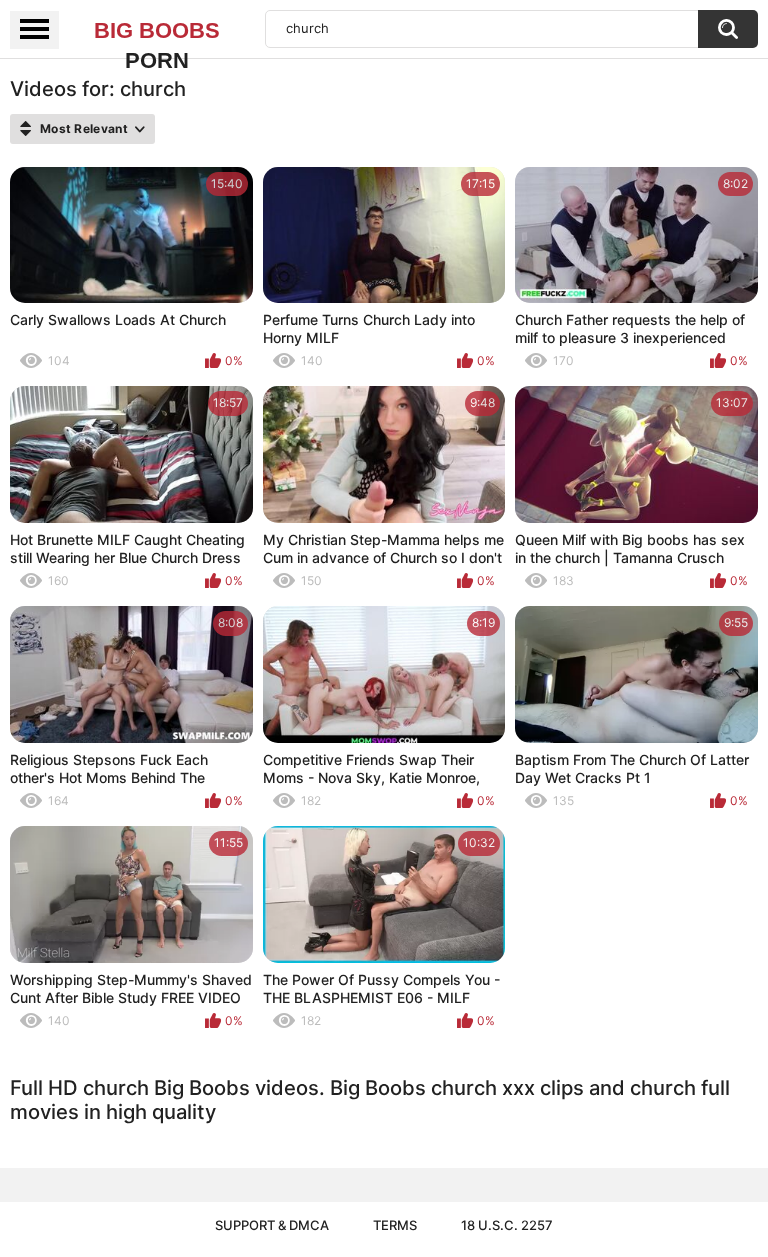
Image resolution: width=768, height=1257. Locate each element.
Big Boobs (157, 32)
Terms (395, 1225)
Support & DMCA (272, 1225)
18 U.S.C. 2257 (507, 1225)
